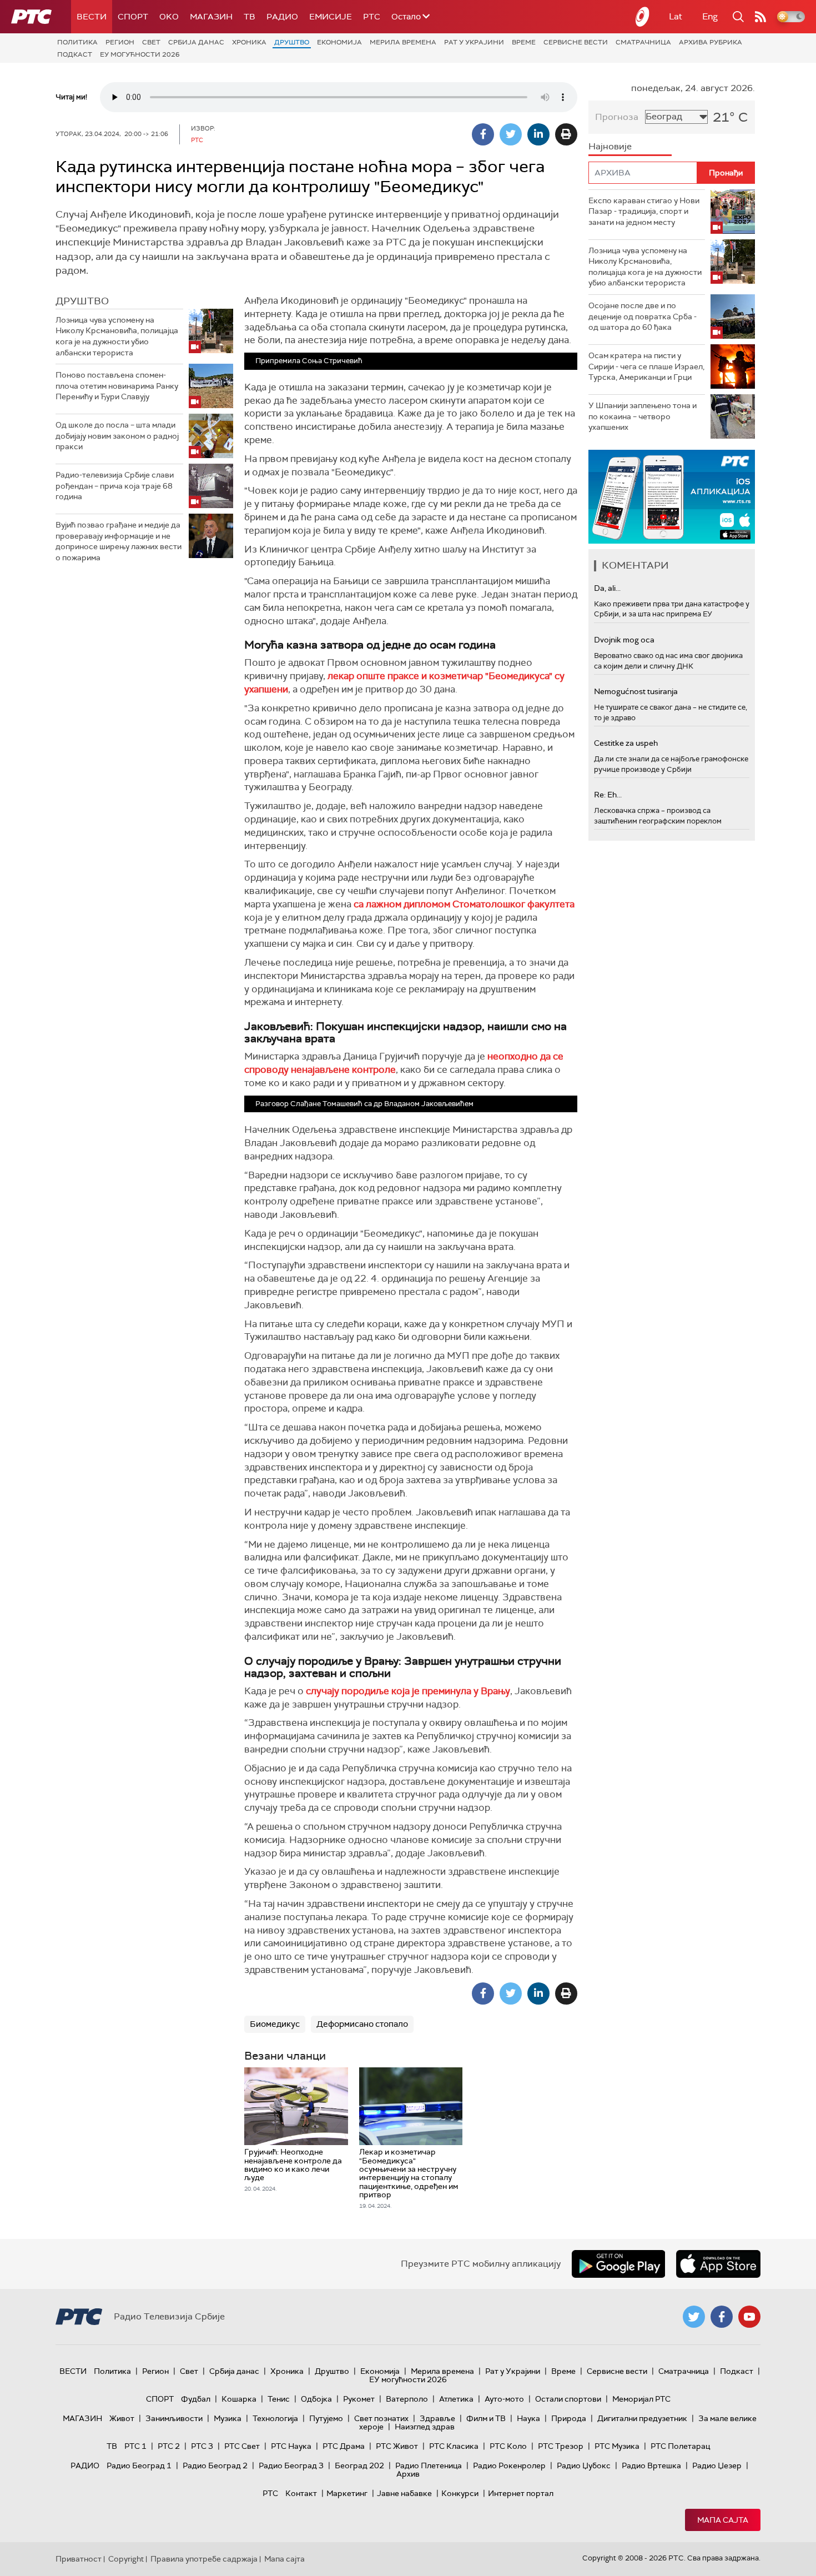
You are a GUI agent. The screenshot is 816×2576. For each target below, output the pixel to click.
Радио (282, 17)
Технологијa (275, 2418)
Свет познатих (381, 2418)
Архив (408, 2474)
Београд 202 (359, 2465)
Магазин (211, 17)
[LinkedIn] (538, 134)
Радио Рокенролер (509, 2465)
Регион (120, 42)
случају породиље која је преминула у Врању (408, 1691)
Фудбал (196, 2399)
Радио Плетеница (429, 2465)
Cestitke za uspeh (626, 743)
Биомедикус (275, 2024)
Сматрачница (643, 42)
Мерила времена (403, 42)
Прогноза (617, 117)
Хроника (249, 42)
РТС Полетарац (680, 2446)
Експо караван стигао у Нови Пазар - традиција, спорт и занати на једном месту (644, 211)
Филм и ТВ (486, 2418)
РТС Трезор (561, 2446)
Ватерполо (407, 2399)
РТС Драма (344, 2446)
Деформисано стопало (362, 2024)
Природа (569, 2418)
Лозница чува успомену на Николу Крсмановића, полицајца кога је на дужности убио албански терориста (117, 336)
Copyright (126, 2559)
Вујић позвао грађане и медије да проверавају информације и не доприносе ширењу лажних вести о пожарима (119, 541)
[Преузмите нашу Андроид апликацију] (618, 2264)
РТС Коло (508, 2446)
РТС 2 (169, 2446)
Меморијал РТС (641, 2399)
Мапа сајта (723, 2520)
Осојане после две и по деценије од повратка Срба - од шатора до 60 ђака (643, 316)
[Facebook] (483, 134)
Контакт (301, 2493)
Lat (676, 16)
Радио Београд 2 (215, 2465)
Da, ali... (607, 588)
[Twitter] (511, 134)
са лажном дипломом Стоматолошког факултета (464, 904)
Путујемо (326, 2418)
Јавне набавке (404, 2493)
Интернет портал (521, 2493)
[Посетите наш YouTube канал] (749, 2317)
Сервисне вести (576, 42)
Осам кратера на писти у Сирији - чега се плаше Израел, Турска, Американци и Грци (646, 366)
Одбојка (316, 2399)
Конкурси (460, 2493)
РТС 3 (202, 2446)
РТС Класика (454, 2446)
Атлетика (456, 2399)
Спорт (133, 17)
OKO (169, 17)
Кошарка (239, 2399)
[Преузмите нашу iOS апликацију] (718, 2264)
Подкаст (75, 54)
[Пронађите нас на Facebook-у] (722, 2317)
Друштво (292, 42)
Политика (77, 42)
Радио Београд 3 (291, 2465)
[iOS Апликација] (672, 497)
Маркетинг (347, 2493)
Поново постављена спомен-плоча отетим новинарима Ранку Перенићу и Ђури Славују (117, 386)
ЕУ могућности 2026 (140, 54)
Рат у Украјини (474, 42)
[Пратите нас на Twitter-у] (694, 2317)
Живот (122, 2418)
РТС (372, 17)
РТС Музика (617, 2446)
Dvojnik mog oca (624, 640)
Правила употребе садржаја (204, 2559)
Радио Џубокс (584, 2465)
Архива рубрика (711, 42)
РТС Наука (291, 2446)
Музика (228, 2418)
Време (524, 42)
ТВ (250, 17)
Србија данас (196, 42)
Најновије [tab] (610, 146)
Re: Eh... (608, 795)
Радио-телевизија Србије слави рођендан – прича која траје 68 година (115, 486)
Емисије (331, 17)
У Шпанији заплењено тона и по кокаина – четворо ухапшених (643, 416)
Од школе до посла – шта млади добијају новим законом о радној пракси (117, 436)
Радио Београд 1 (139, 2465)
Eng (710, 16)
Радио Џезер (717, 2465)
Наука (528, 2418)
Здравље (437, 2418)
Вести (92, 17)
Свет (151, 42)
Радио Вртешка (651, 2465)
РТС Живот (397, 2446)
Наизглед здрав (425, 2427)
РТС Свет (242, 2446)
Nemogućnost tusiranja (636, 691)
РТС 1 (135, 2446)
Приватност (79, 2559)
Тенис (279, 2399)
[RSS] (760, 17)
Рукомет (359, 2399)
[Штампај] (566, 134)
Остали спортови (568, 2399)
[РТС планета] (643, 17)
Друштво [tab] (82, 301)
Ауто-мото (504, 2399)
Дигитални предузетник (642, 2418)
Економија (339, 42)
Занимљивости (174, 2418)
